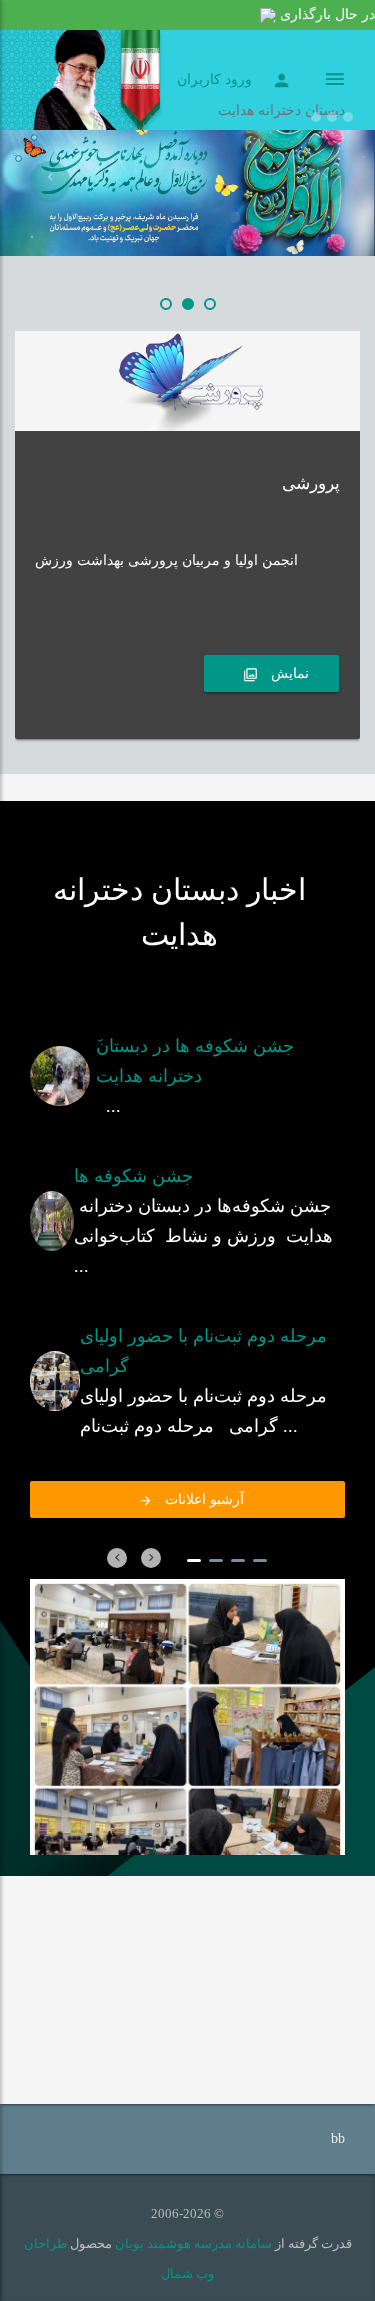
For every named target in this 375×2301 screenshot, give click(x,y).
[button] (50, 181)
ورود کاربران (214, 79)
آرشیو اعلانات (201, 1499)
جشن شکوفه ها (133, 1176)
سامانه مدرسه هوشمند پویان (192, 2243)
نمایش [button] (288, 673)
